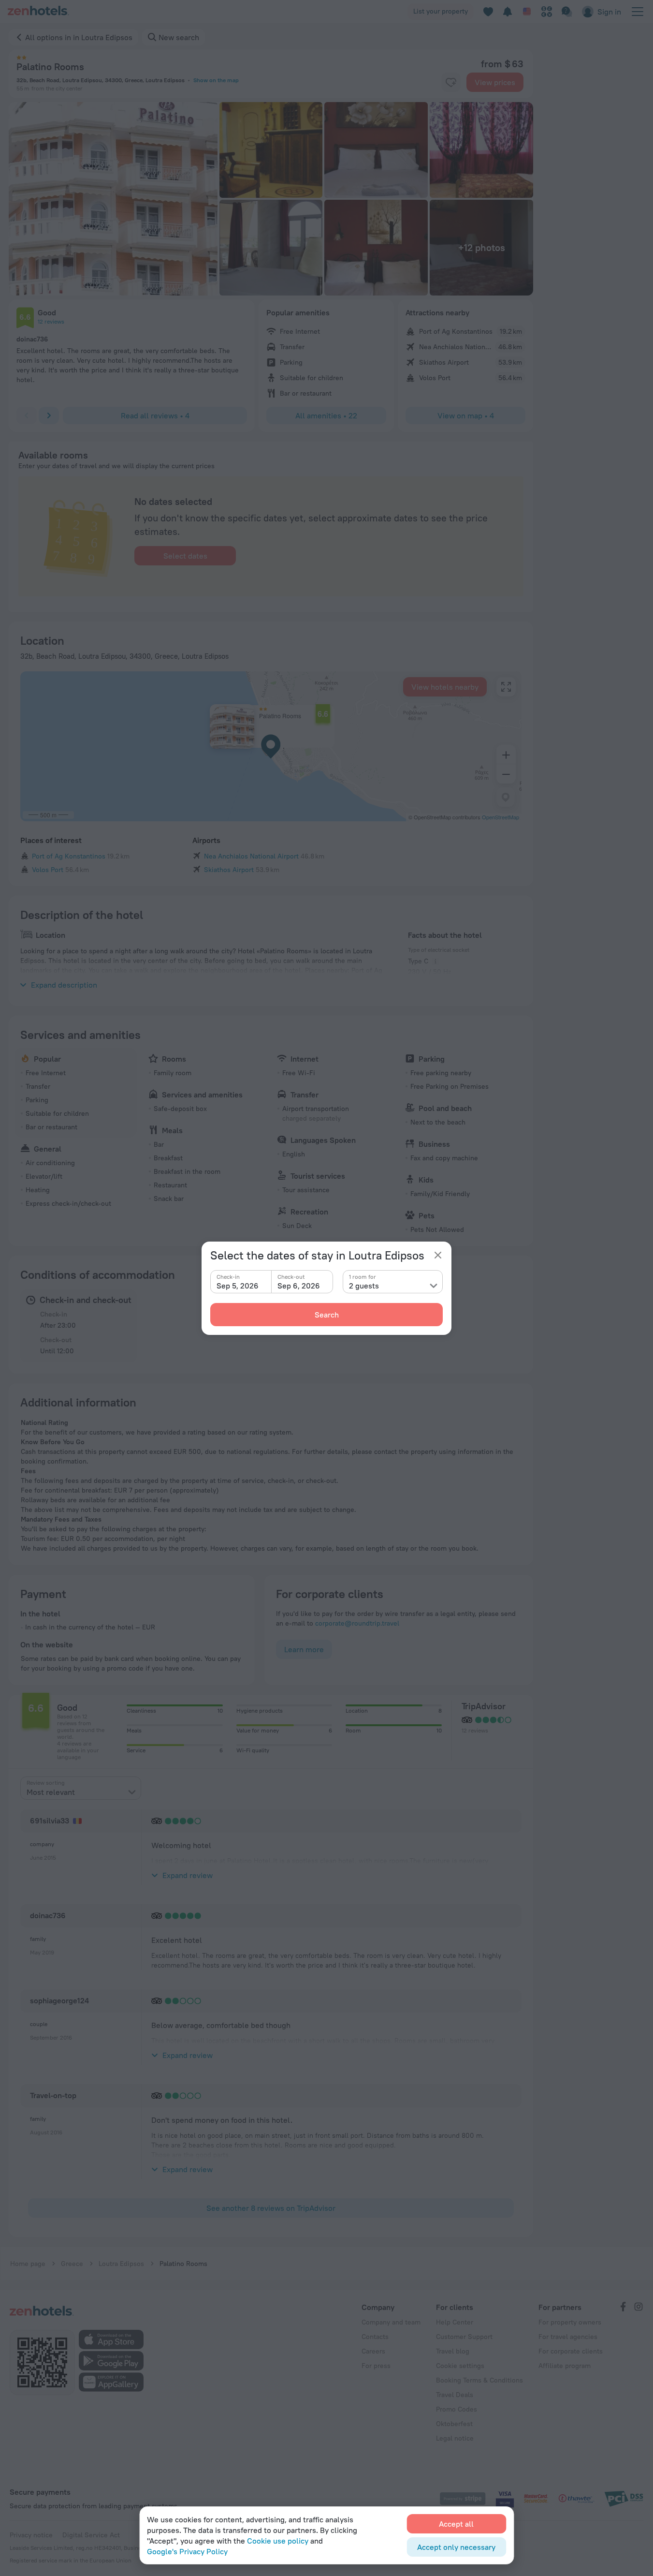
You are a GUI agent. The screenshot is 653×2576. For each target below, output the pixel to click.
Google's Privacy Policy (187, 2551)
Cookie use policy (278, 2541)
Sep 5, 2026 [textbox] (238, 1286)
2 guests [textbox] (364, 1286)
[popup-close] (438, 1255)
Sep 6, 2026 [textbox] (299, 1286)
